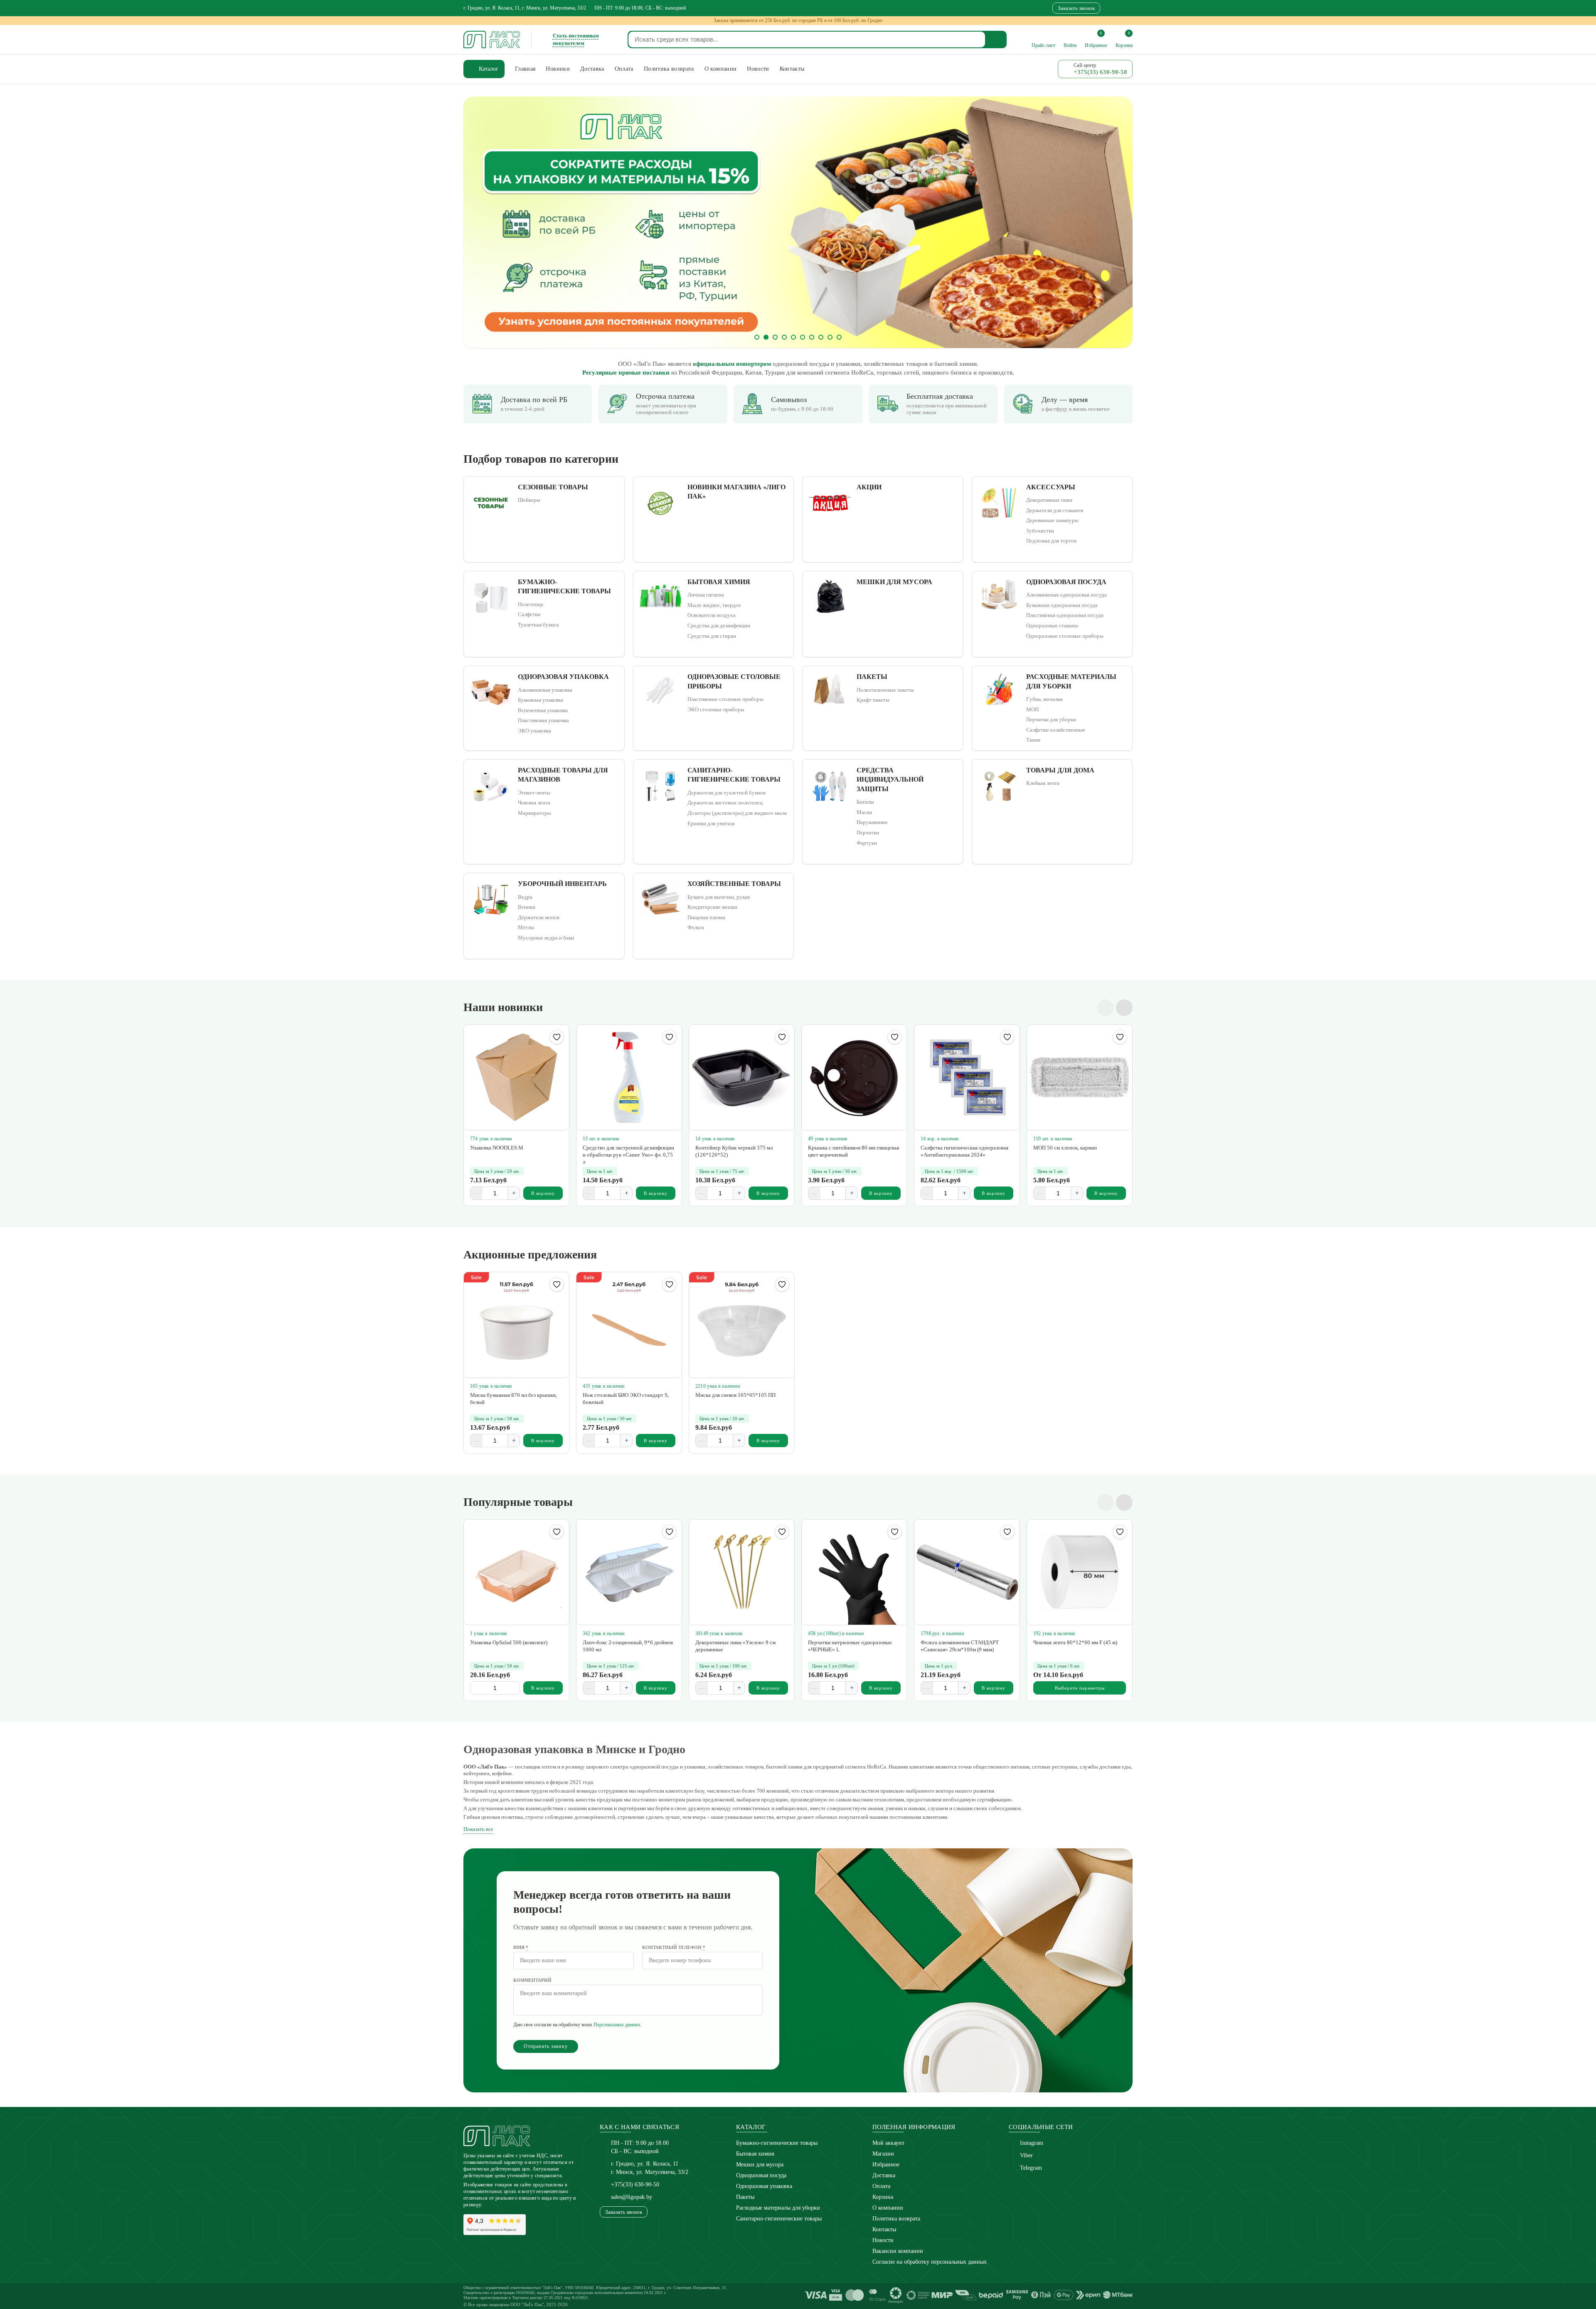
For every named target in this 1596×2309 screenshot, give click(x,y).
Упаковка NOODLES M (497, 1148)
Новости (883, 2240)
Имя (521, 1947)
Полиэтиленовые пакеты (885, 690)
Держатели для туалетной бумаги (727, 793)
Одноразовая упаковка (764, 2186)
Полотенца (531, 604)
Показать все (478, 1829)
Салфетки (529, 614)
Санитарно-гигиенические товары (779, 2219)
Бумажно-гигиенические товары (777, 2143)
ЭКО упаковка (534, 731)
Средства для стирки (712, 636)
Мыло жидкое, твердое (714, 605)
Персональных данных (617, 2025)
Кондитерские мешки (712, 907)
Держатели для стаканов (1055, 510)
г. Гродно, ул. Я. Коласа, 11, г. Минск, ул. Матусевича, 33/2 (525, 8)
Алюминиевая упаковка (545, 690)
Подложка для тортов (1051, 541)
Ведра (525, 897)
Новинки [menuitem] (558, 69)
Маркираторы (534, 813)
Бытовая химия (755, 2154)
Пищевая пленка (706, 917)
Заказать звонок (1076, 8)
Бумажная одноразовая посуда (1062, 605)
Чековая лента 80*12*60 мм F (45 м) (1075, 1642)
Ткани (1033, 740)
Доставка (884, 2175)
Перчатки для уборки (1051, 719)
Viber (1026, 2155)
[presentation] (484, 222)
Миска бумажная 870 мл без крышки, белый (514, 1399)
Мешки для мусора (760, 2165)
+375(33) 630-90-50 (635, 2184)
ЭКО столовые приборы (716, 709)
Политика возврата (896, 2219)
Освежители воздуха (712, 615)
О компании (888, 2208)
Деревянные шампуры (1052, 520)
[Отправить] (996, 39)
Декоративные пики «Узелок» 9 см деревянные (735, 1646)
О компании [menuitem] (721, 69)
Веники (527, 907)
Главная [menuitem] (525, 69)
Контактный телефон (674, 1947)
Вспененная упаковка (543, 710)
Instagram (1032, 2143)
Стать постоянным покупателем (576, 39)
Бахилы (865, 802)
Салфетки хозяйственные (1056, 730)
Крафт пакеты (873, 700)
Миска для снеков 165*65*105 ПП (735, 1395)
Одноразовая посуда (761, 2175)
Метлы (526, 927)
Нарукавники (872, 822)
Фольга (696, 927)
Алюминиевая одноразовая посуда (1066, 595)
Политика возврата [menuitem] (669, 69)
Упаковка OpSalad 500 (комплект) (509, 1642)
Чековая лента (534, 803)
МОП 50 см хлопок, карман (1065, 1148)
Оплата (881, 2186)
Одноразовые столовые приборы (1065, 636)
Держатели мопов (539, 917)
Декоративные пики (1049, 500)
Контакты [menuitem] (792, 69)
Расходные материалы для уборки (778, 2208)
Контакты (884, 2229)
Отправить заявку (546, 2046)
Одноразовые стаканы (1052, 625)
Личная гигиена (706, 595)
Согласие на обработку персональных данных (930, 2262)
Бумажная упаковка (541, 700)
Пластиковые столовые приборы (725, 699)
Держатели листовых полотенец (725, 803)
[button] (757, 337)
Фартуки (867, 843)
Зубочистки (1040, 531)
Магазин (883, 2154)
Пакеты (745, 2197)
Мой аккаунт (888, 2143)
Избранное (886, 2165)
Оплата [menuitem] (624, 69)
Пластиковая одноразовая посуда (1065, 615)
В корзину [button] (543, 1193)
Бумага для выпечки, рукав (719, 897)
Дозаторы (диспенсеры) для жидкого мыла (737, 813)
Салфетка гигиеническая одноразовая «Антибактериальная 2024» (964, 1151)
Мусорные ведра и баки (546, 938)
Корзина (883, 2197)
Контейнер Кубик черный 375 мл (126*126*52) (734, 1151)
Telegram (1031, 2168)
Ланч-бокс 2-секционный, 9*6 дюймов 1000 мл (628, 1646)
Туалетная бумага (538, 625)
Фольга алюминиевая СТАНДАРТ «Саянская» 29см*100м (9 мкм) (960, 1646)
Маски (864, 812)
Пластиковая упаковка (543, 720)
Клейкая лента (1043, 783)
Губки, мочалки (1044, 699)
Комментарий (532, 1980)
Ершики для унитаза (711, 823)
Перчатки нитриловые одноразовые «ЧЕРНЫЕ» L (850, 1646)
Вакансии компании (898, 2251)
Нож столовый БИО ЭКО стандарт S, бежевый (626, 1399)
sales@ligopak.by (632, 2197)
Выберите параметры (1080, 1688)
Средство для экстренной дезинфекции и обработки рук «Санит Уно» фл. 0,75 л (628, 1155)
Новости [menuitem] (758, 69)
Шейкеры (529, 500)
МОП (1032, 709)
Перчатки (868, 833)
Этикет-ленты (534, 793)
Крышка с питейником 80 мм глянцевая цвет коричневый (853, 1151)
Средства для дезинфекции (719, 625)
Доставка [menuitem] (592, 69)
